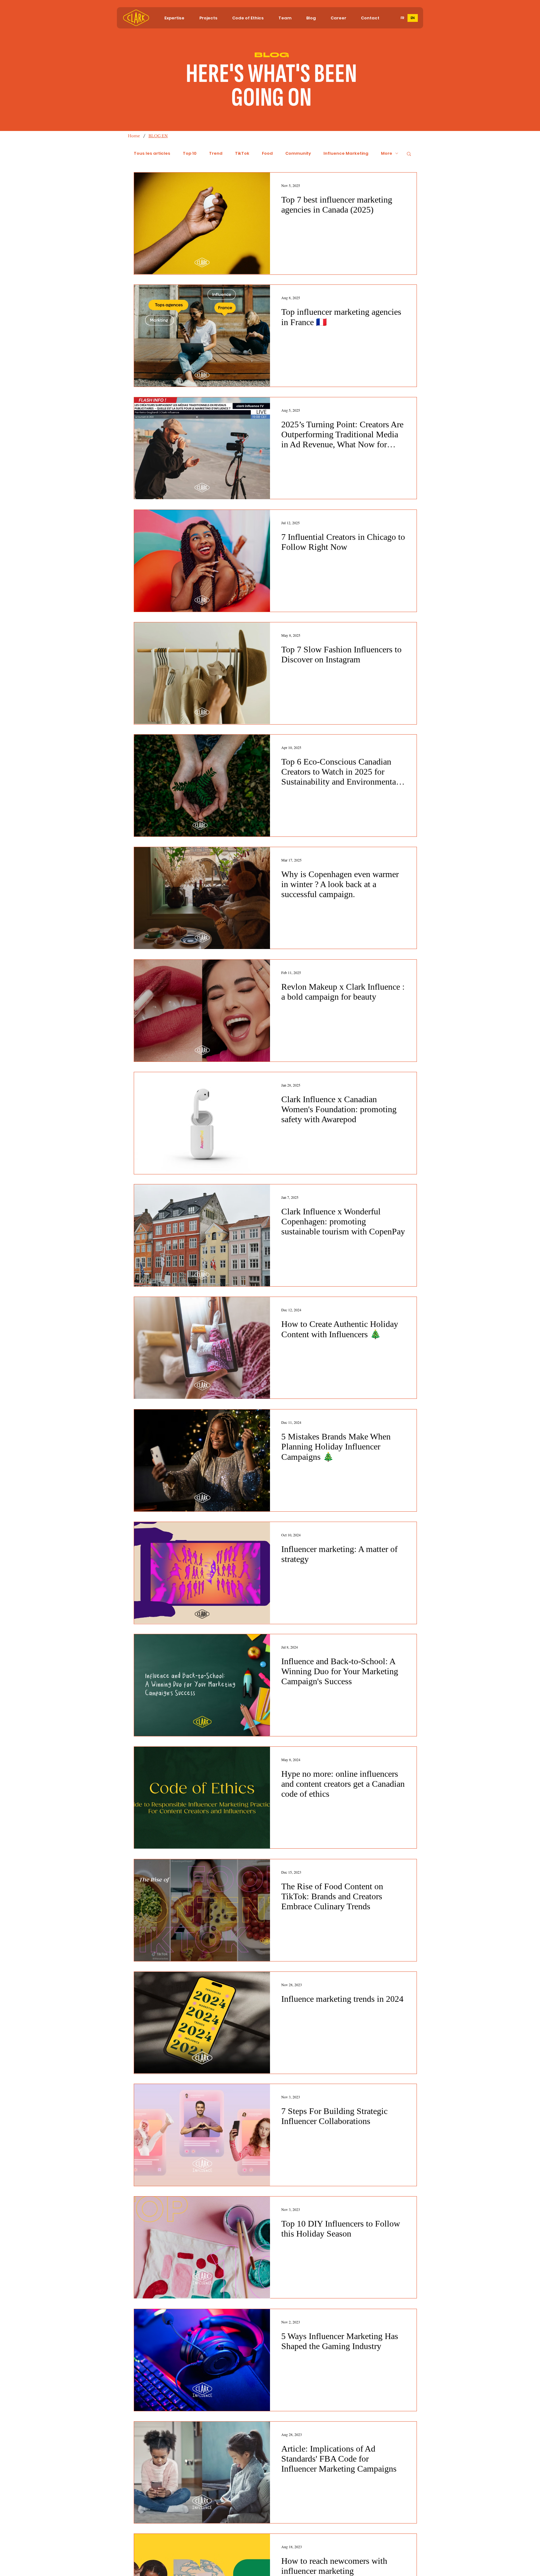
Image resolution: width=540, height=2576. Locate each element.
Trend (216, 153)
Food (267, 153)
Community (298, 153)
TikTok (242, 153)
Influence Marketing (346, 153)
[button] (174, 18)
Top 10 (190, 153)
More (387, 153)
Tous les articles (152, 153)
